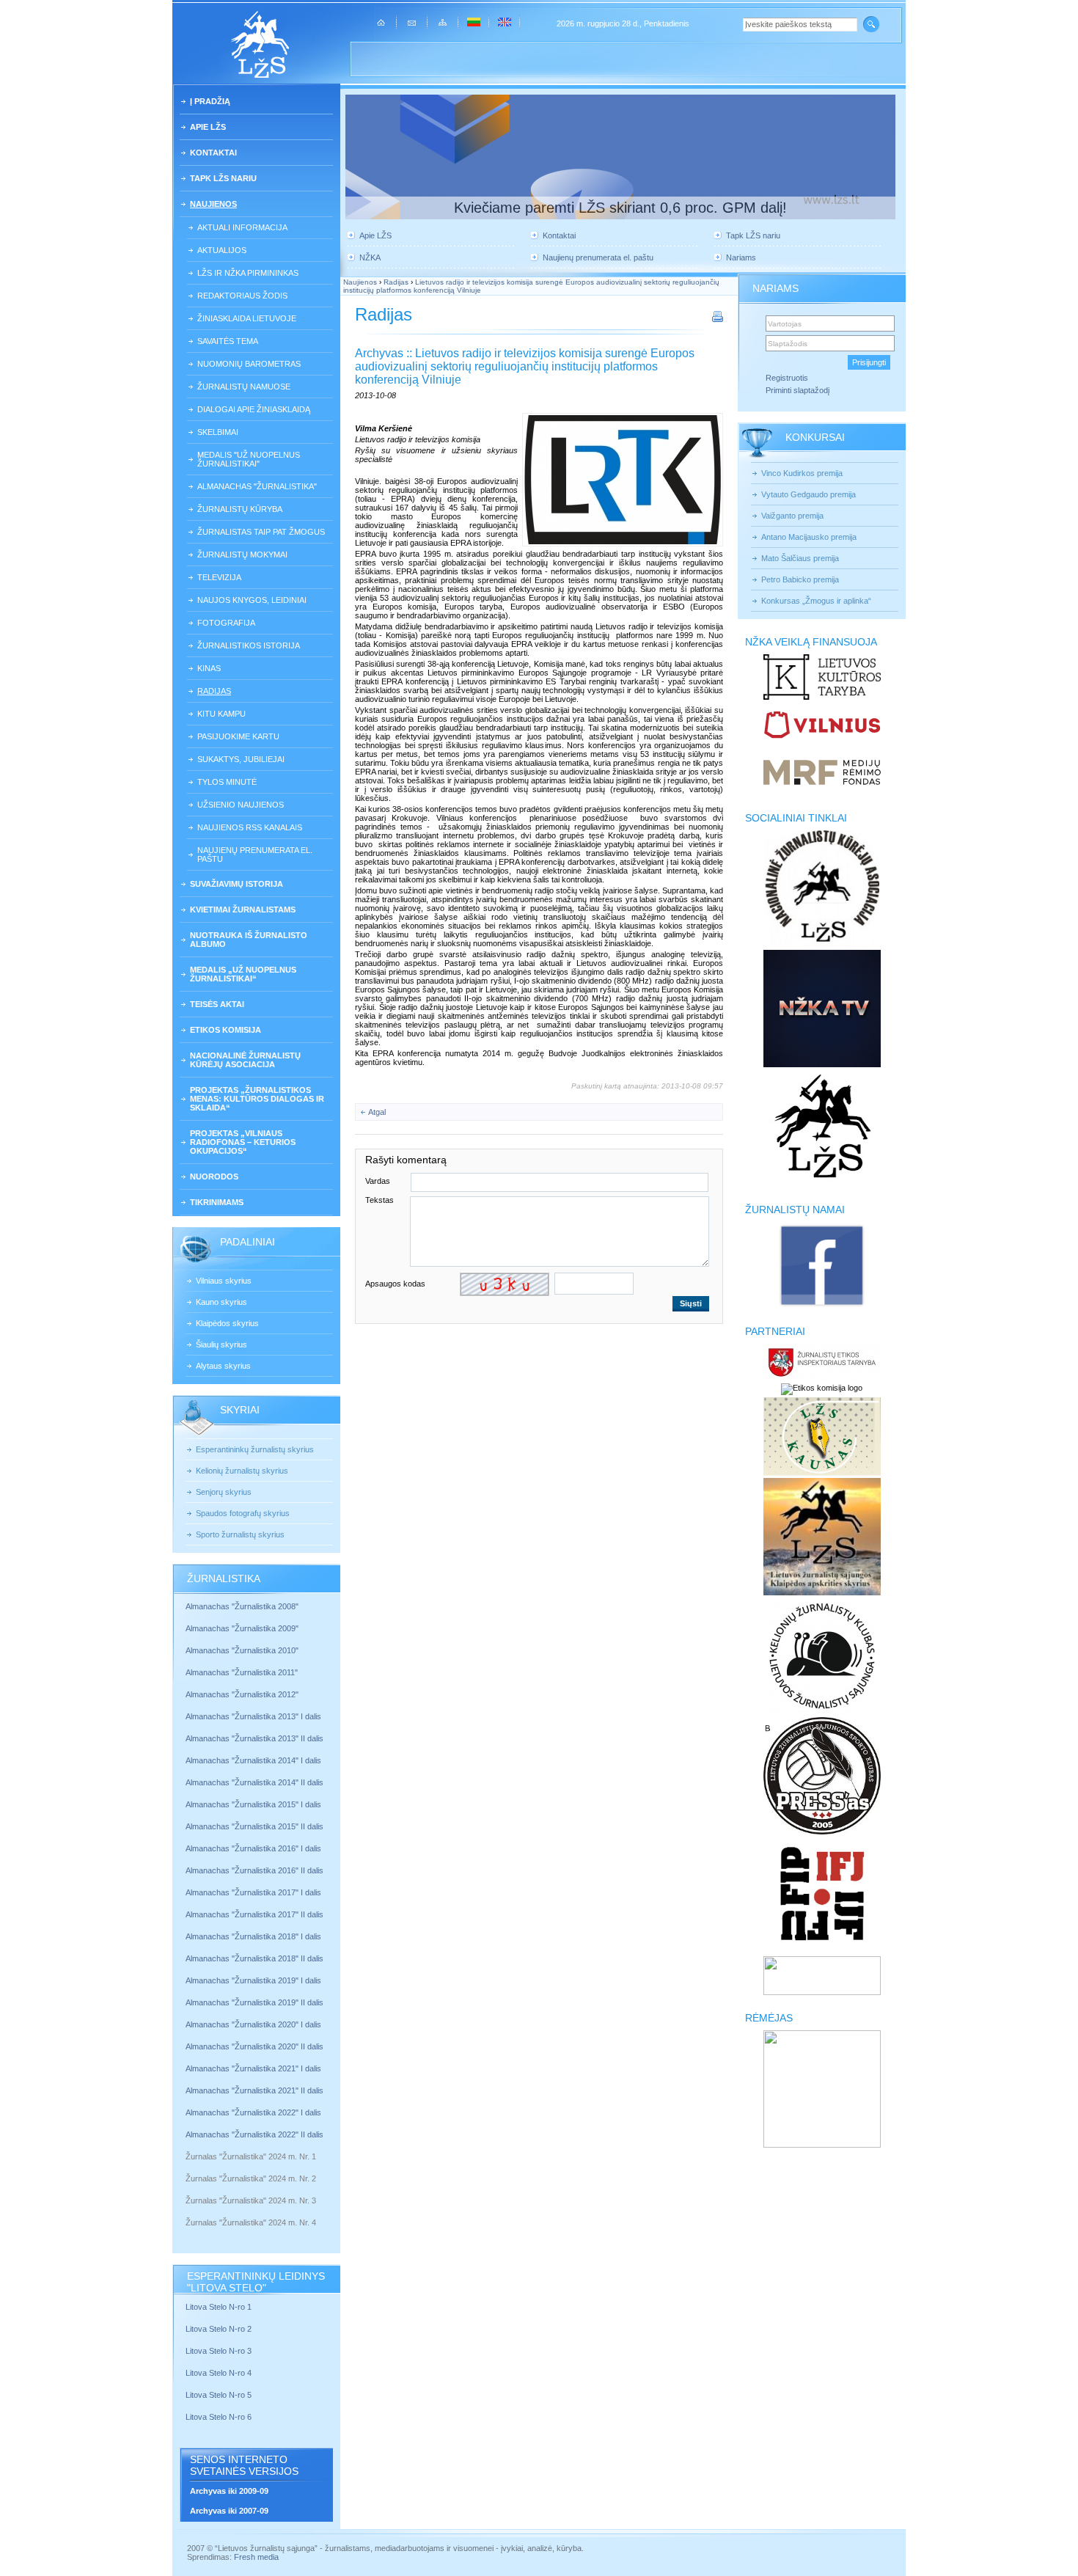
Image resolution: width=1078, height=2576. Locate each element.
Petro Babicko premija (800, 579)
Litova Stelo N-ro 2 (219, 2329)
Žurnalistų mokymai (242, 555)
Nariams (741, 257)
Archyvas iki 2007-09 (229, 2511)
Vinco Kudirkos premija (802, 473)
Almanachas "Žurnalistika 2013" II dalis (254, 1738)
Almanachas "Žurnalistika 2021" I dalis (253, 2068)
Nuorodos (214, 1177)
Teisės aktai (217, 1004)
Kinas (209, 668)
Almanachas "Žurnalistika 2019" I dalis (254, 1980)
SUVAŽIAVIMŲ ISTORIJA (236, 884)
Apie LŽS (208, 127)
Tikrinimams (217, 1202)
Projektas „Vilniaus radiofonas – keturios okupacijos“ (243, 1142)
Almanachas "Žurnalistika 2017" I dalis (253, 1892)
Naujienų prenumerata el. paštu (255, 855)
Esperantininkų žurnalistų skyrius (255, 1449)
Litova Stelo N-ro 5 (220, 2395)
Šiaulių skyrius (221, 1344)
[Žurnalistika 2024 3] (187, 2211)
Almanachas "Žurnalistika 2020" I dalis (254, 2024)
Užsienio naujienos (241, 805)
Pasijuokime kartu (238, 736)
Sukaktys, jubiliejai (241, 759)
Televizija (219, 577)
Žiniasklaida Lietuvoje (247, 318)
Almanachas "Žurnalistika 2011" (242, 1672)
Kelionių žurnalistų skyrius (242, 1471)
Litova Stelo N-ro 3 (219, 2351)
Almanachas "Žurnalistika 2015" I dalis (253, 1804)
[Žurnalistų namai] (822, 1306)
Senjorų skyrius (224, 1492)
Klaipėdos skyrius (227, 1323)
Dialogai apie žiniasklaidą (254, 409)
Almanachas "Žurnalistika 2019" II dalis (254, 2002)
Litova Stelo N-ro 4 (220, 2373)
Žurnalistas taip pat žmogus (261, 532)
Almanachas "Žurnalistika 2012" (243, 1694)
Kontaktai (213, 153)
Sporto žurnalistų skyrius (240, 1534)
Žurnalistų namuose (244, 387)
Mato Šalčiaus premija (800, 558)
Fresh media (256, 2557)
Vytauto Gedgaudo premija (808, 494)
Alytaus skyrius (223, 1366)
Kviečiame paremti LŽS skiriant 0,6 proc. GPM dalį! (620, 208)
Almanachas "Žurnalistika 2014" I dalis (253, 1760)
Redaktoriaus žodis (242, 296)
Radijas (214, 691)
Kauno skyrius (221, 1302)
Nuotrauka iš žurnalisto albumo (249, 940)
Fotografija (226, 623)
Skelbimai (218, 432)
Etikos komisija (225, 1030)
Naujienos (213, 204)
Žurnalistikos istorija (249, 645)
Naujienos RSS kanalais (250, 827)
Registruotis (787, 378)
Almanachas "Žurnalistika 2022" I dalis (253, 2112)
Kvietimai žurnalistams (243, 910)
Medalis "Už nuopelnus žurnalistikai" (249, 459)
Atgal (377, 1112)
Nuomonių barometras (249, 364)
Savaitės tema (228, 341)
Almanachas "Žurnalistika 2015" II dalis (254, 1826)
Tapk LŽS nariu (223, 178)
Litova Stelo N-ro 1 (219, 2307)
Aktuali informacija (242, 227)
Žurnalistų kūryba (240, 509)
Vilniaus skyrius (224, 1281)
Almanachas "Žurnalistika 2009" (242, 1628)
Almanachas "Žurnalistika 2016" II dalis (254, 1870)
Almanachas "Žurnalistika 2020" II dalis (254, 2046)
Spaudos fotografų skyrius (243, 1513)
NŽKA (370, 257)
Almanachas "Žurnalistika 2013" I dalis (253, 1716)
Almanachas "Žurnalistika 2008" (242, 1606)
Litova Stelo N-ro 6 (220, 2417)
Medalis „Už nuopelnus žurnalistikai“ (243, 974)
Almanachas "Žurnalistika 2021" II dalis (254, 2090)
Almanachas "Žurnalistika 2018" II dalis (254, 1958)
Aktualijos (222, 250)
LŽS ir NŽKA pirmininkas (248, 273)
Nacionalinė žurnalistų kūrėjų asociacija (245, 1060)
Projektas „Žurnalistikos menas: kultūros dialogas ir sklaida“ (257, 1099)
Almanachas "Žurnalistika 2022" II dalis (254, 2134)
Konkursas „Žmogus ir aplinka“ (816, 601)
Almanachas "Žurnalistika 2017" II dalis (256, 1914)
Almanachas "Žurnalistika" (257, 486)
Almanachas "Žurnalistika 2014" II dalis (254, 1782)
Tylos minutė (227, 782)
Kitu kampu (221, 714)
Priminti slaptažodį (797, 390)
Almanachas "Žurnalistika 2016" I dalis (253, 1848)
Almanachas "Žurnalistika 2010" (242, 1650)
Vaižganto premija (792, 516)
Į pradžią (210, 101)
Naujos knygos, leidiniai (252, 600)
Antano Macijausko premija (809, 537)
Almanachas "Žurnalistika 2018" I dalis (254, 1936)
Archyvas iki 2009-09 (229, 2491)
